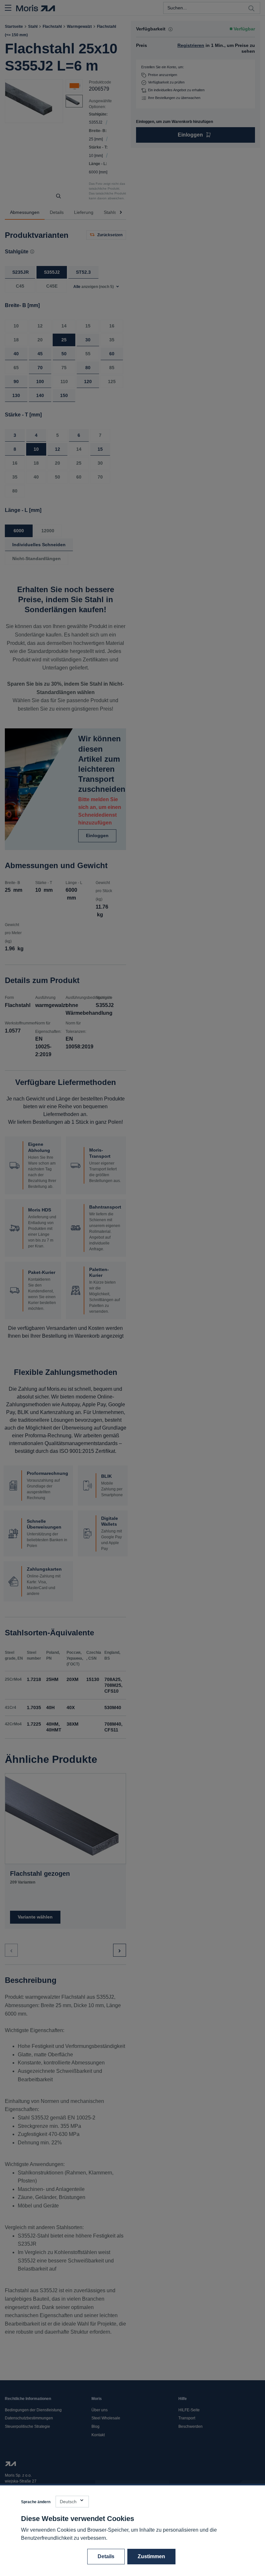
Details (106, 2556)
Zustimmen (151, 2556)
